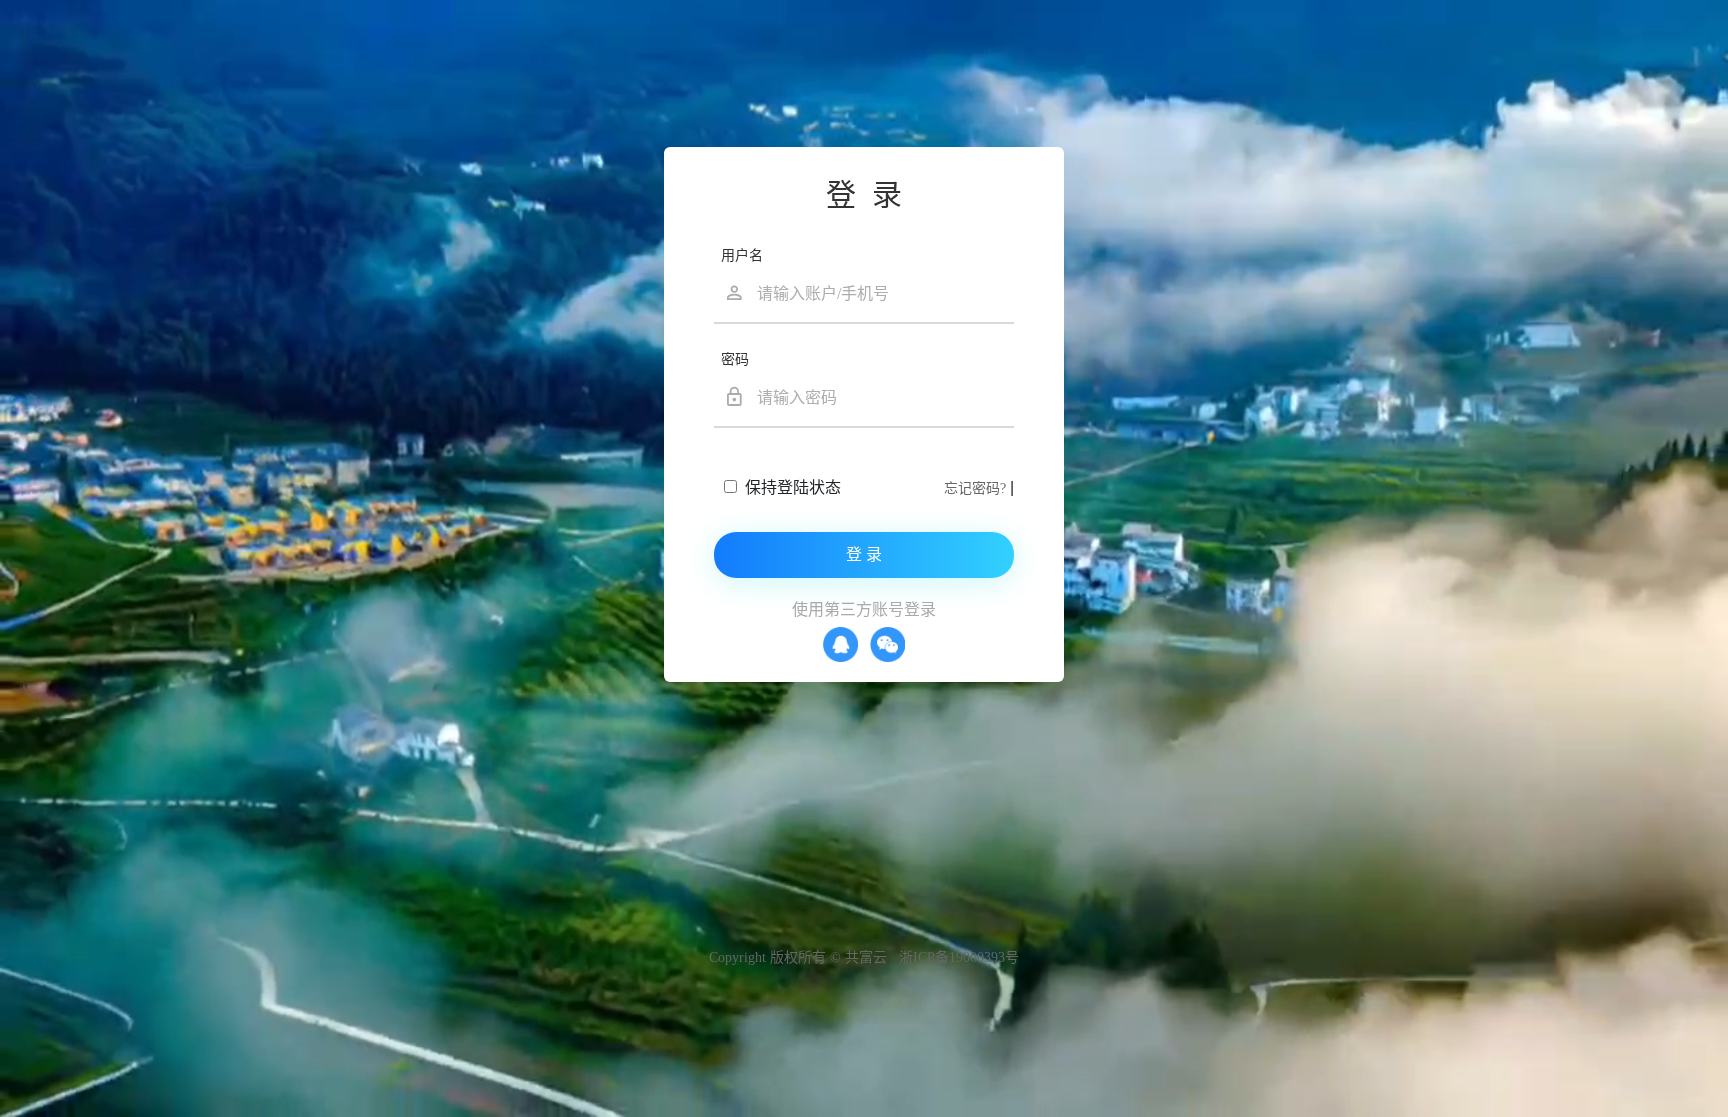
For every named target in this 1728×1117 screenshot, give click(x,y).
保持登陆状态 (791, 487)
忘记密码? (975, 488)
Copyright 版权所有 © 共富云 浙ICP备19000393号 (864, 957)
